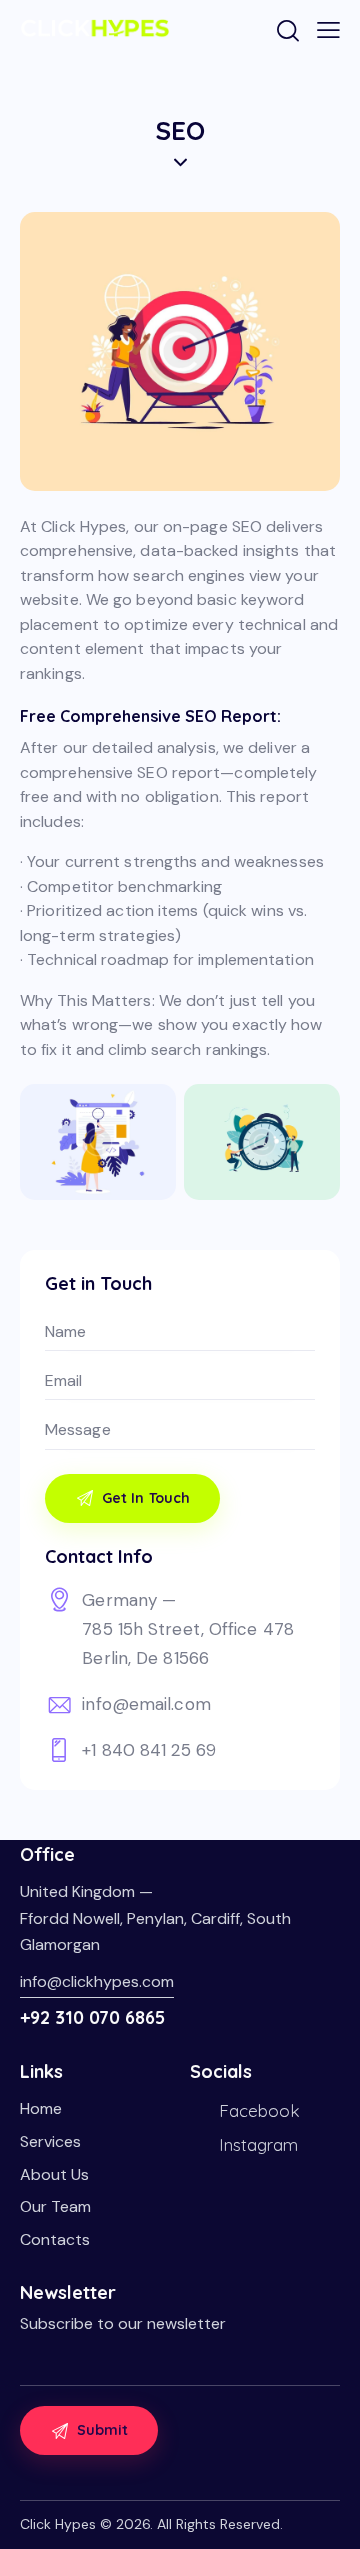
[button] (328, 30)
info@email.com (146, 1704)
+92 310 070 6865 (92, 2017)
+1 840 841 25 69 (149, 1750)
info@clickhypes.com (97, 1981)
